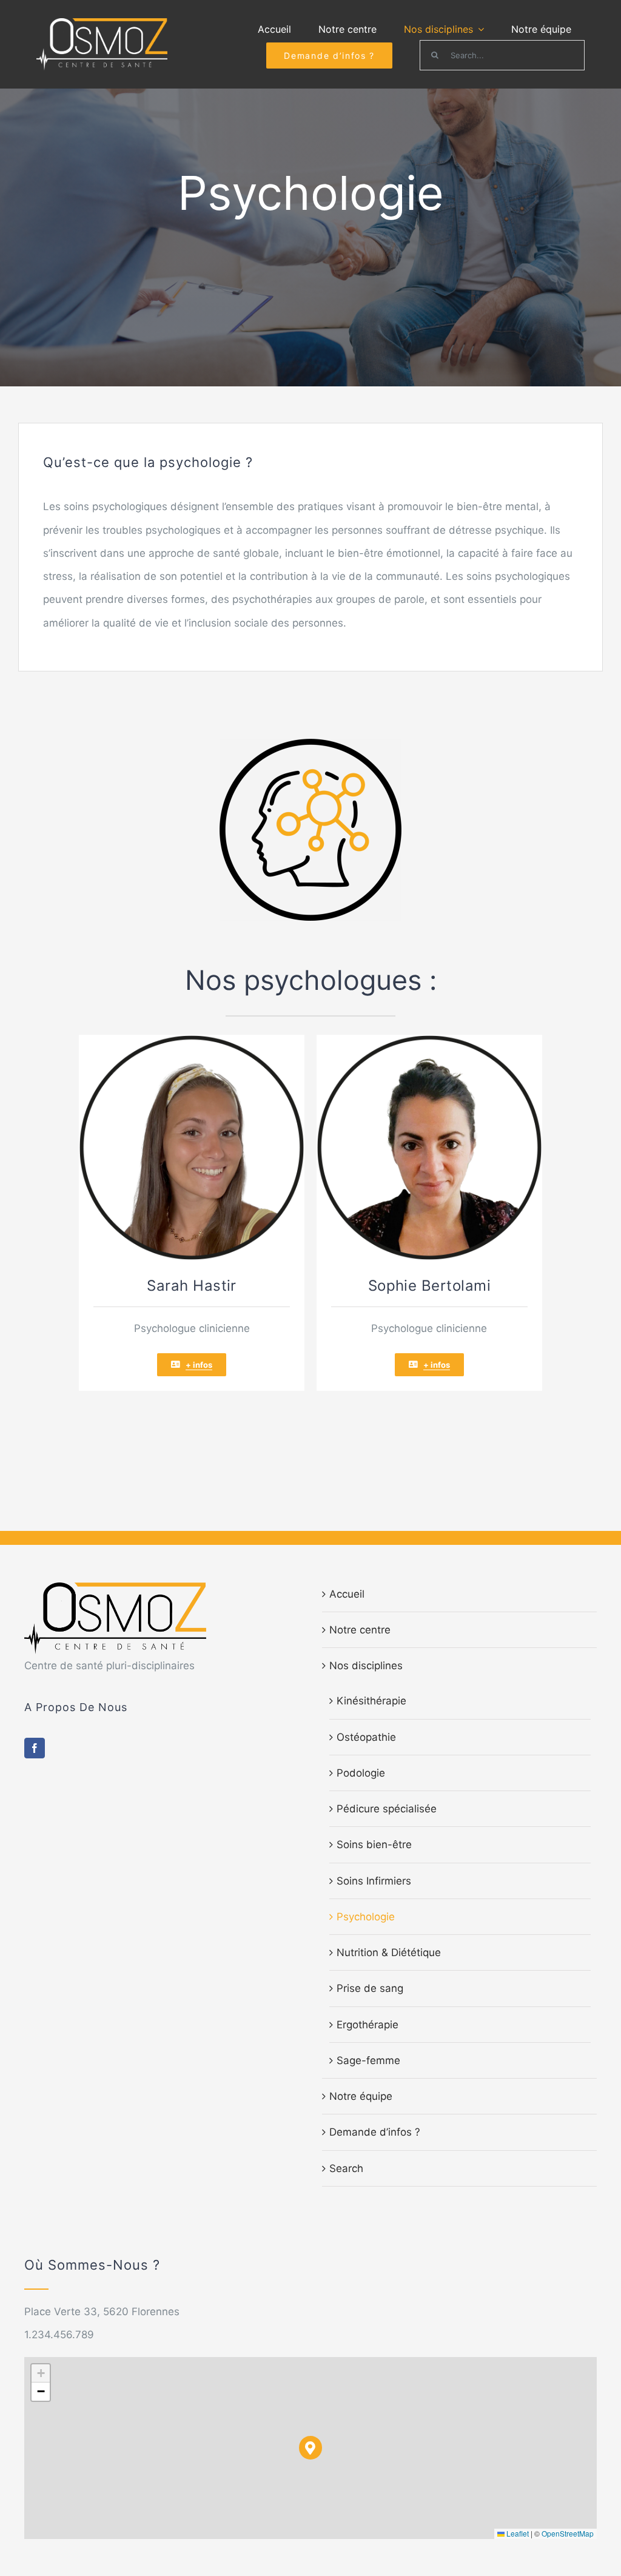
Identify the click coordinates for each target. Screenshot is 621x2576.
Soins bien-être (374, 1845)
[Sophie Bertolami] (429, 1040)
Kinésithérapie (371, 1701)
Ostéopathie (366, 1737)
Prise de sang (370, 1988)
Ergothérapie (368, 2025)
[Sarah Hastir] (192, 1040)
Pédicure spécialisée (387, 1809)
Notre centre (360, 1630)
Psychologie (366, 1917)
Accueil (347, 1594)
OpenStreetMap (568, 2533)
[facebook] (35, 1748)
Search (346, 2168)
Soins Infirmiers (374, 1881)
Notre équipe (361, 2096)
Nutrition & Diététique (389, 1952)
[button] (311, 2448)
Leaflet (517, 2533)
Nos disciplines (366, 1666)
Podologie (361, 1773)
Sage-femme (368, 2060)
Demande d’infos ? (375, 2132)
